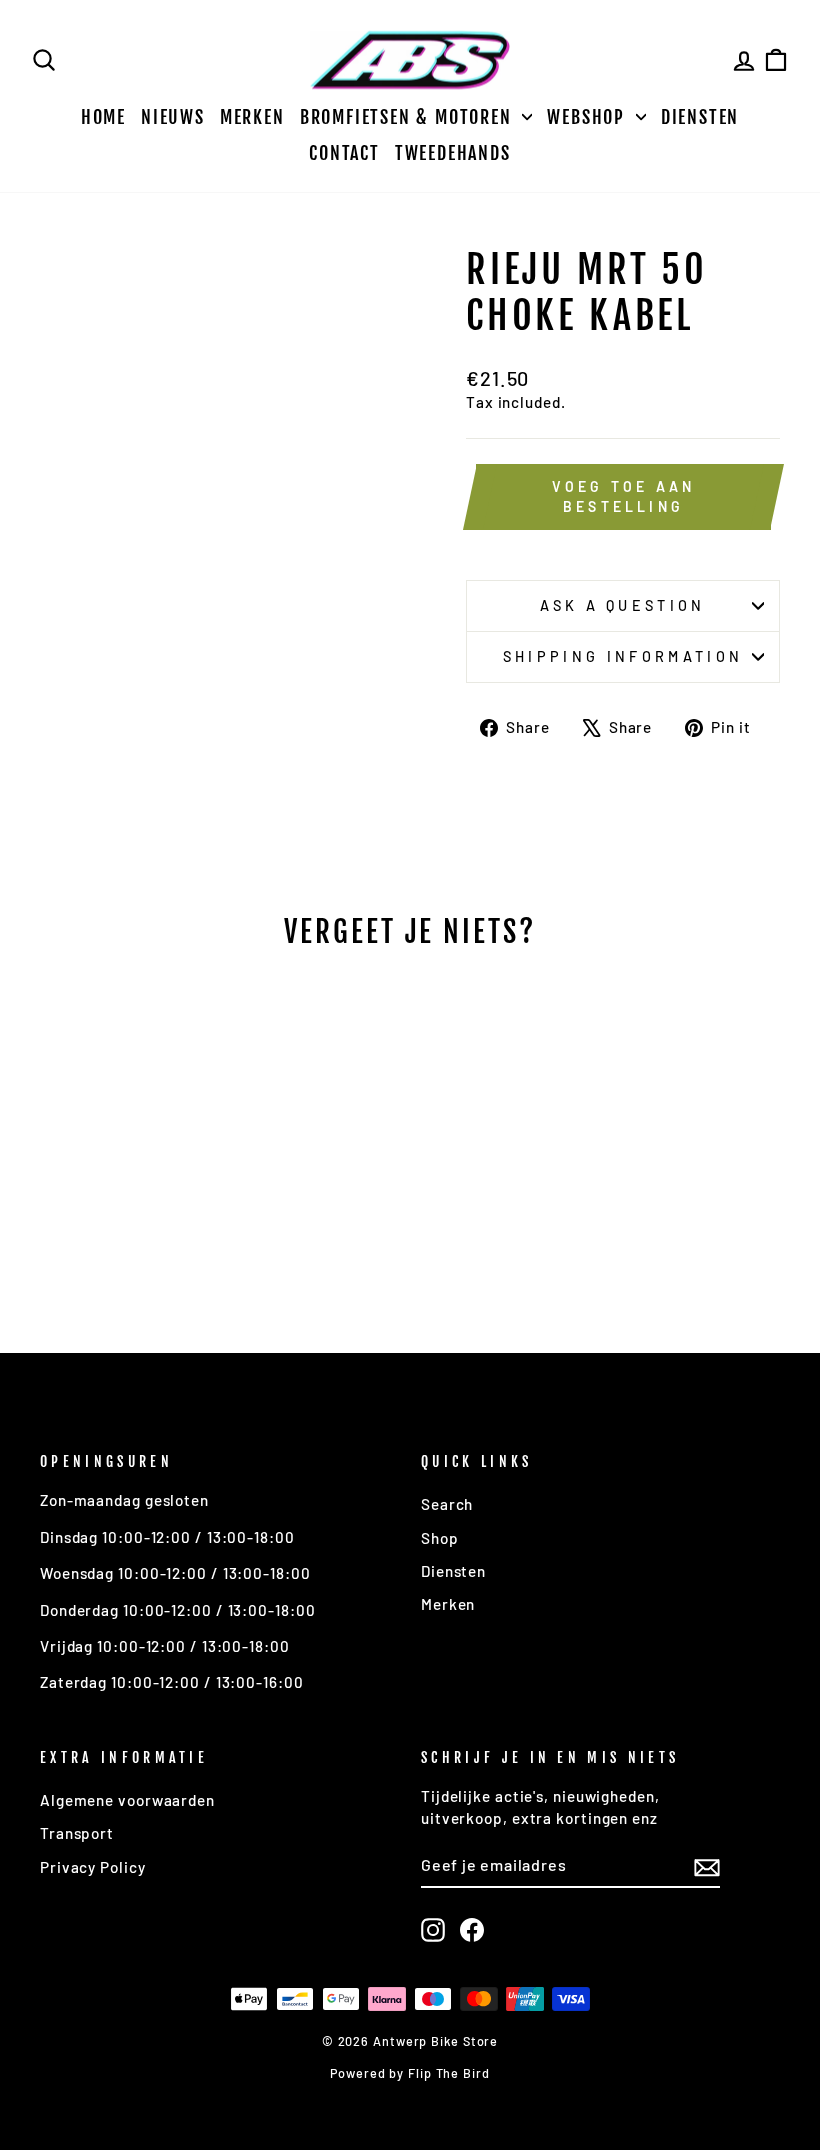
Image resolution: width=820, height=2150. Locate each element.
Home (103, 117)
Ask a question (622, 605)
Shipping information (623, 656)
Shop (440, 1538)
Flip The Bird (449, 2073)
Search (447, 1504)
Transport (77, 1833)
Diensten (700, 117)
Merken (252, 117)
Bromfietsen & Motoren (409, 117)
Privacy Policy (93, 1867)
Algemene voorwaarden (127, 1800)
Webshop (588, 117)
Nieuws (173, 117)
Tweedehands (453, 153)
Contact (344, 153)
